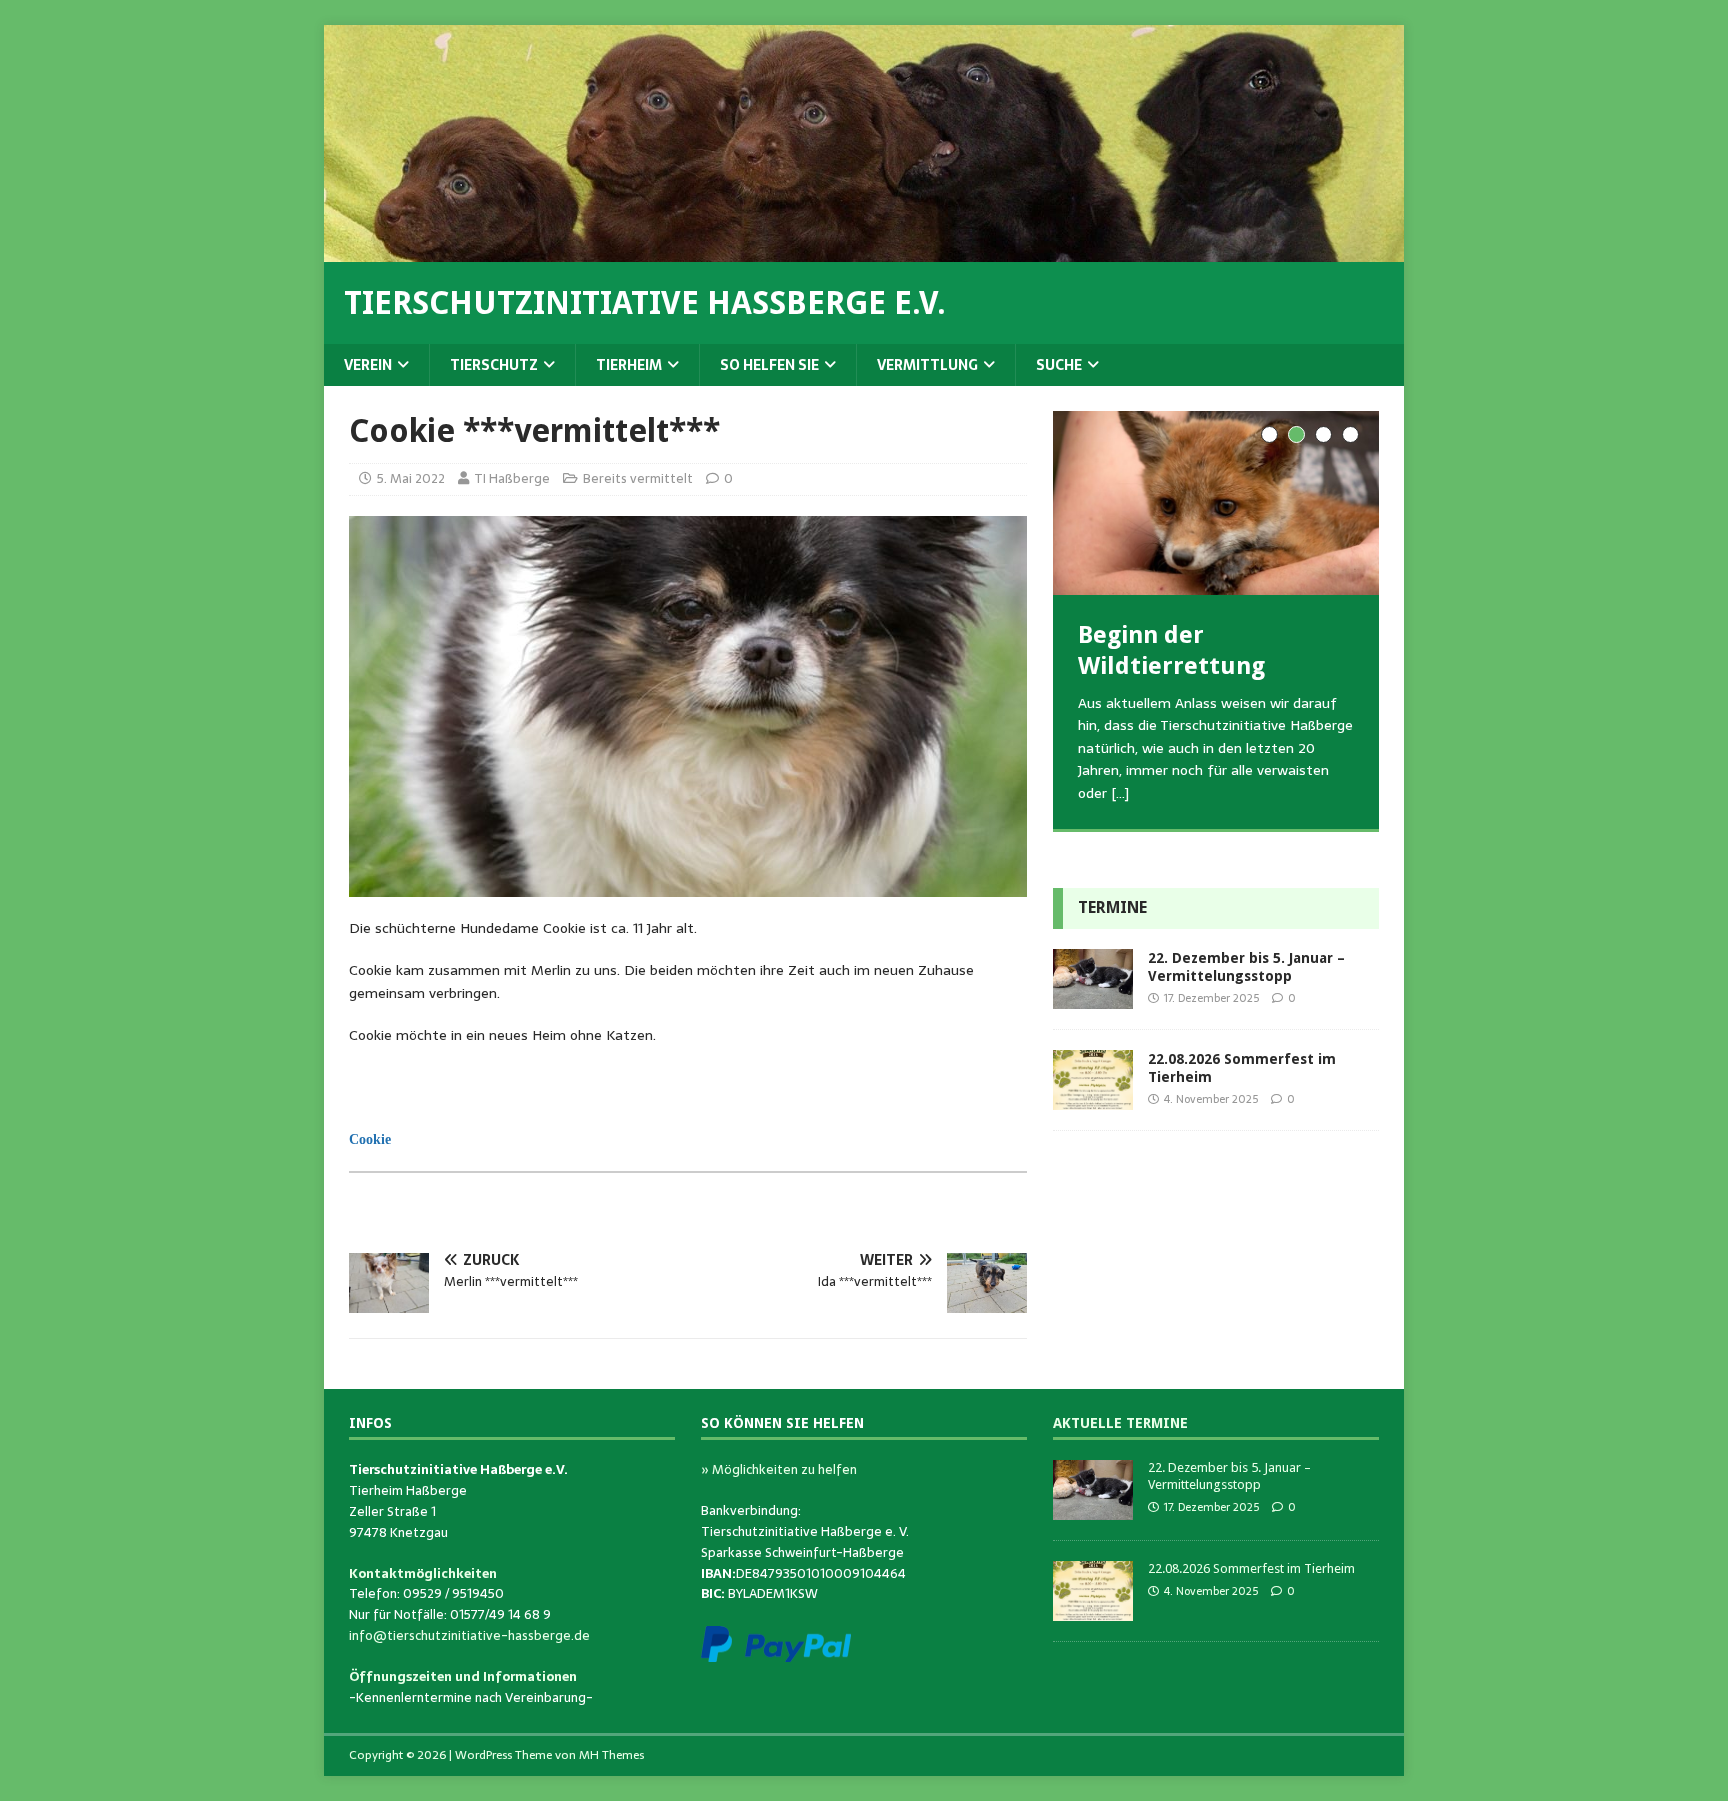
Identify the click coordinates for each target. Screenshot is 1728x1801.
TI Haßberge (512, 478)
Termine (1112, 907)
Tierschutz (494, 365)
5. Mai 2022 (411, 478)
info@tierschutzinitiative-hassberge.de (469, 1635)
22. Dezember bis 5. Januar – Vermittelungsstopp (1229, 1476)
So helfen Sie (769, 365)
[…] (1120, 793)
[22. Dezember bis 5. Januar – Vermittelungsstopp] (1093, 998)
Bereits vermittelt (638, 478)
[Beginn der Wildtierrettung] (1216, 502)
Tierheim (629, 365)
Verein (368, 365)
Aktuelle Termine (1120, 1423)
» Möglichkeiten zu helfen (779, 1469)
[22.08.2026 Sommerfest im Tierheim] (1093, 1099)
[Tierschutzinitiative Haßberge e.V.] (864, 251)
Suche (1059, 365)
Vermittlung (927, 365)
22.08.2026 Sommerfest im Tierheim (1251, 1568)
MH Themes (611, 1755)
